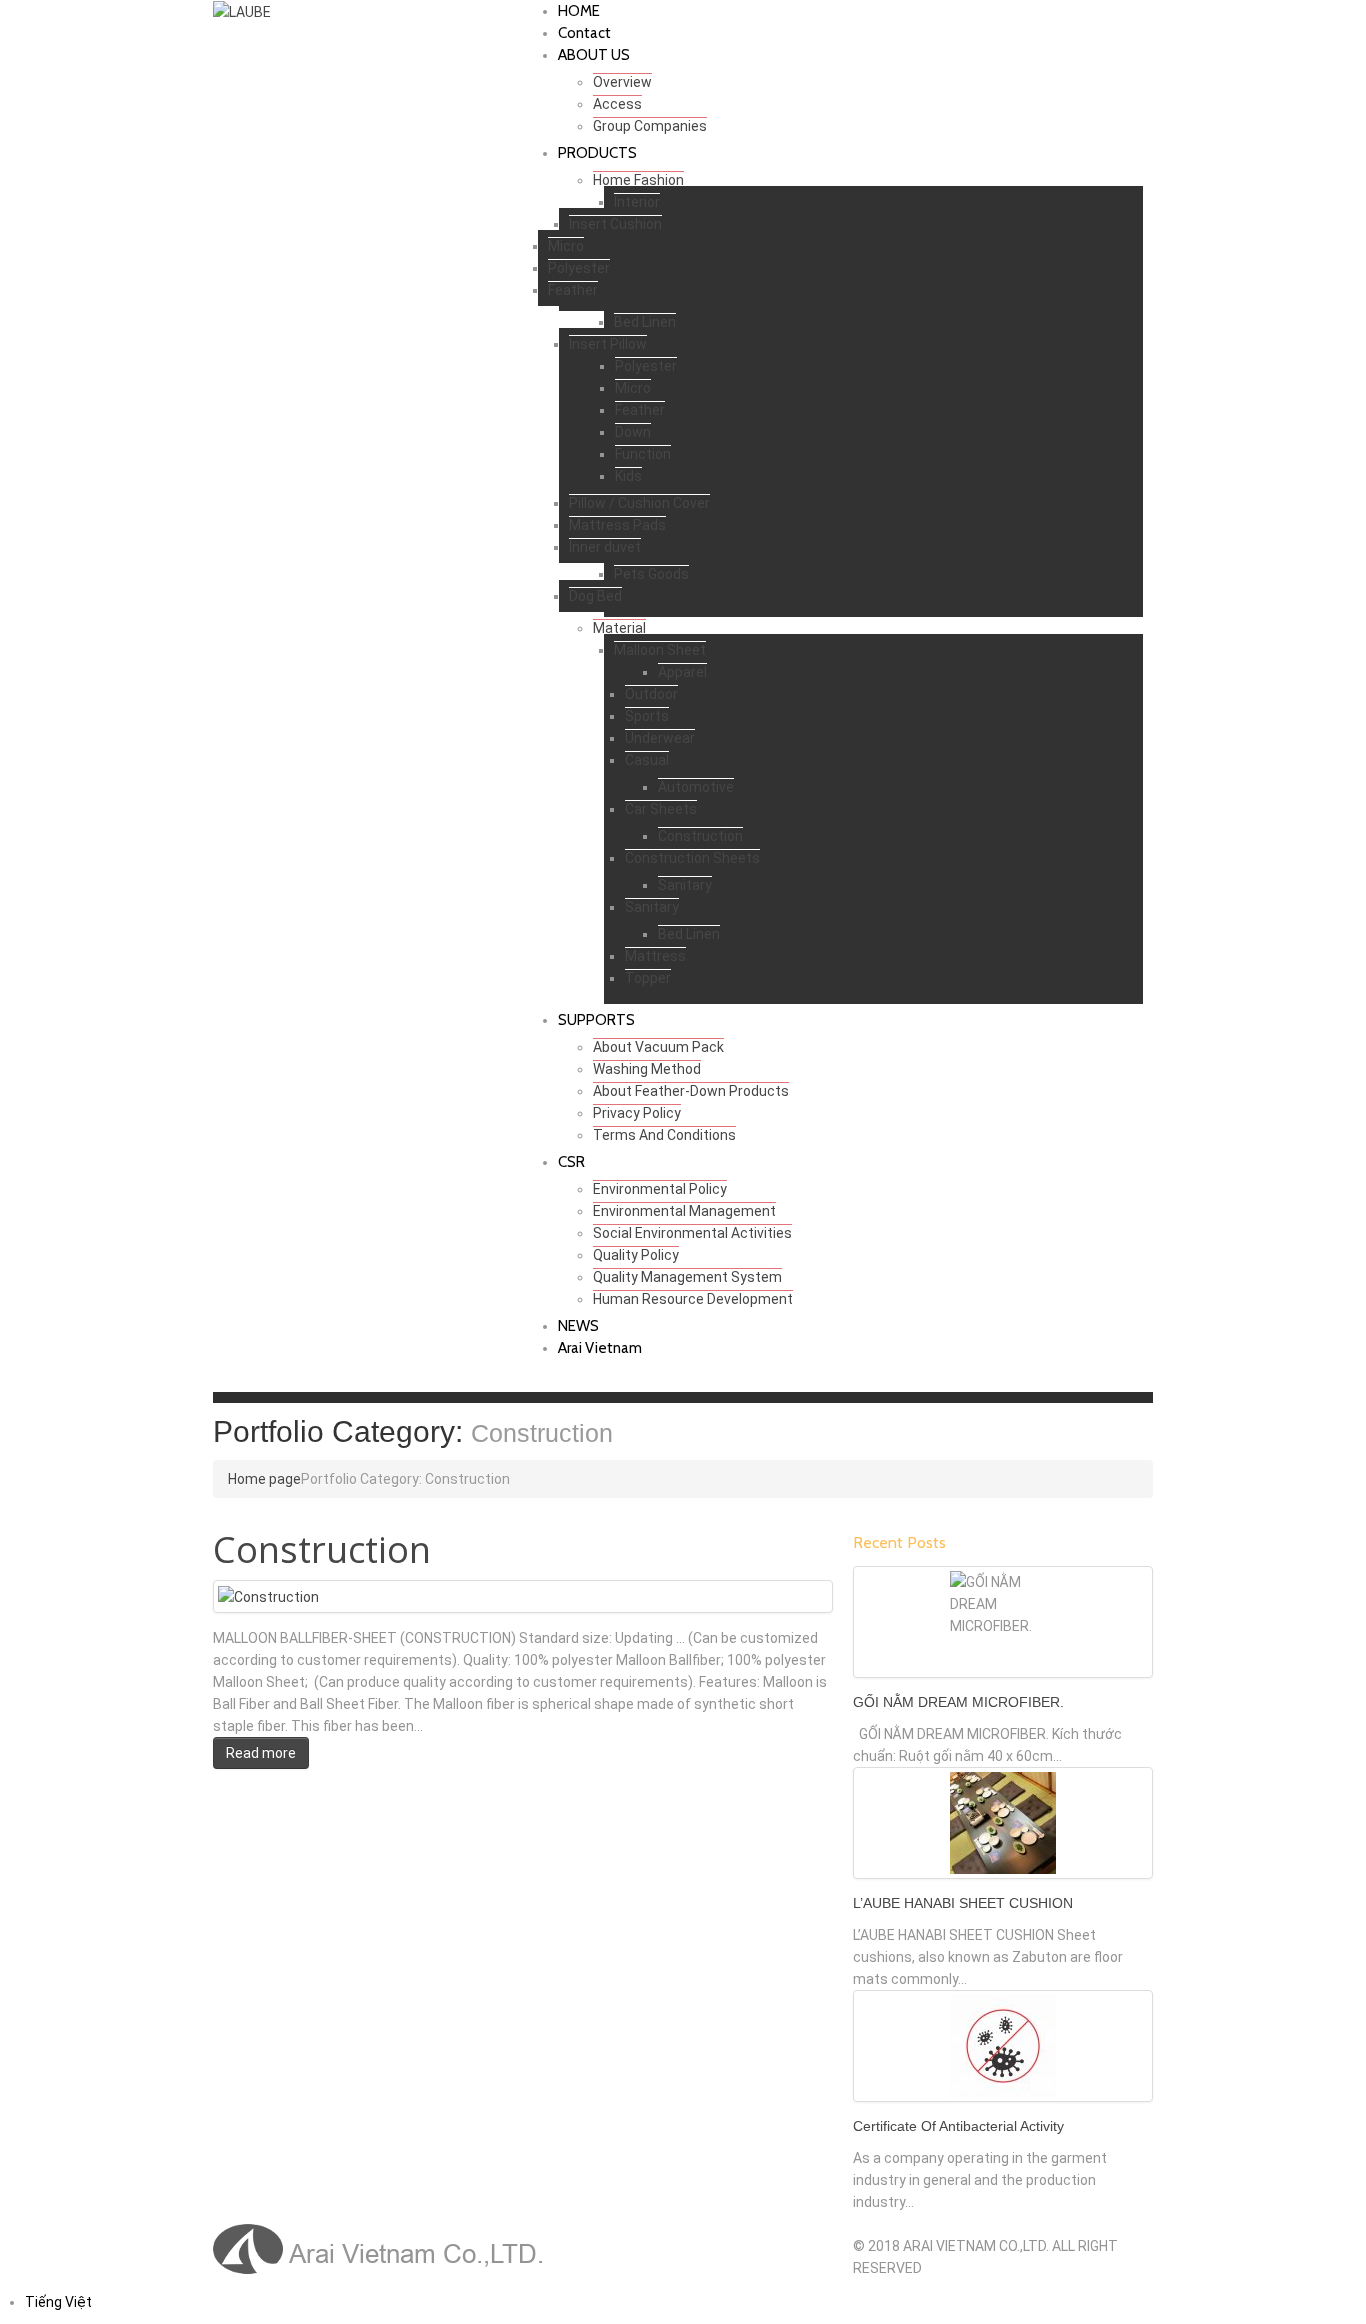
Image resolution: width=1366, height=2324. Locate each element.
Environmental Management (684, 1211)
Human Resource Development (693, 1299)
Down (633, 432)
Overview (622, 82)
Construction (700, 836)
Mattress (655, 956)
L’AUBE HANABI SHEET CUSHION (963, 1903)
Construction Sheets (692, 858)
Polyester (579, 268)
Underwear (660, 738)
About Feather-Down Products (691, 1091)
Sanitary (685, 885)
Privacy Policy (637, 1113)
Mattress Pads (617, 525)
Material (619, 628)
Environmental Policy (660, 1189)
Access (617, 104)
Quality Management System (687, 1277)
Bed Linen (645, 322)
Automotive (696, 787)
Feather (573, 290)
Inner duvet (605, 547)
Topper (648, 978)
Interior (637, 202)
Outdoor (651, 694)
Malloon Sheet (660, 650)
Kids (628, 476)
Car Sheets (661, 809)
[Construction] (268, 1596)
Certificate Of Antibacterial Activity (958, 2126)
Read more (261, 1753)
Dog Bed (595, 596)
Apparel (682, 672)
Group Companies (650, 126)
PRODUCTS (597, 153)
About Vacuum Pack (658, 1047)
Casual (647, 760)
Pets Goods (651, 574)
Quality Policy (636, 1255)
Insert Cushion (615, 224)
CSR (571, 1162)
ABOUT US (594, 55)
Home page (264, 1479)
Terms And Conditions (664, 1135)
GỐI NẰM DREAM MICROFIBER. (958, 1702)
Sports (647, 716)
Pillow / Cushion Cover (639, 503)
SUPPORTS (596, 1020)
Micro (566, 246)
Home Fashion (638, 180)
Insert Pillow (608, 344)
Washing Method (647, 1069)
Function (643, 454)
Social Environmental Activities (692, 1233)
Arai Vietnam (600, 1348)
